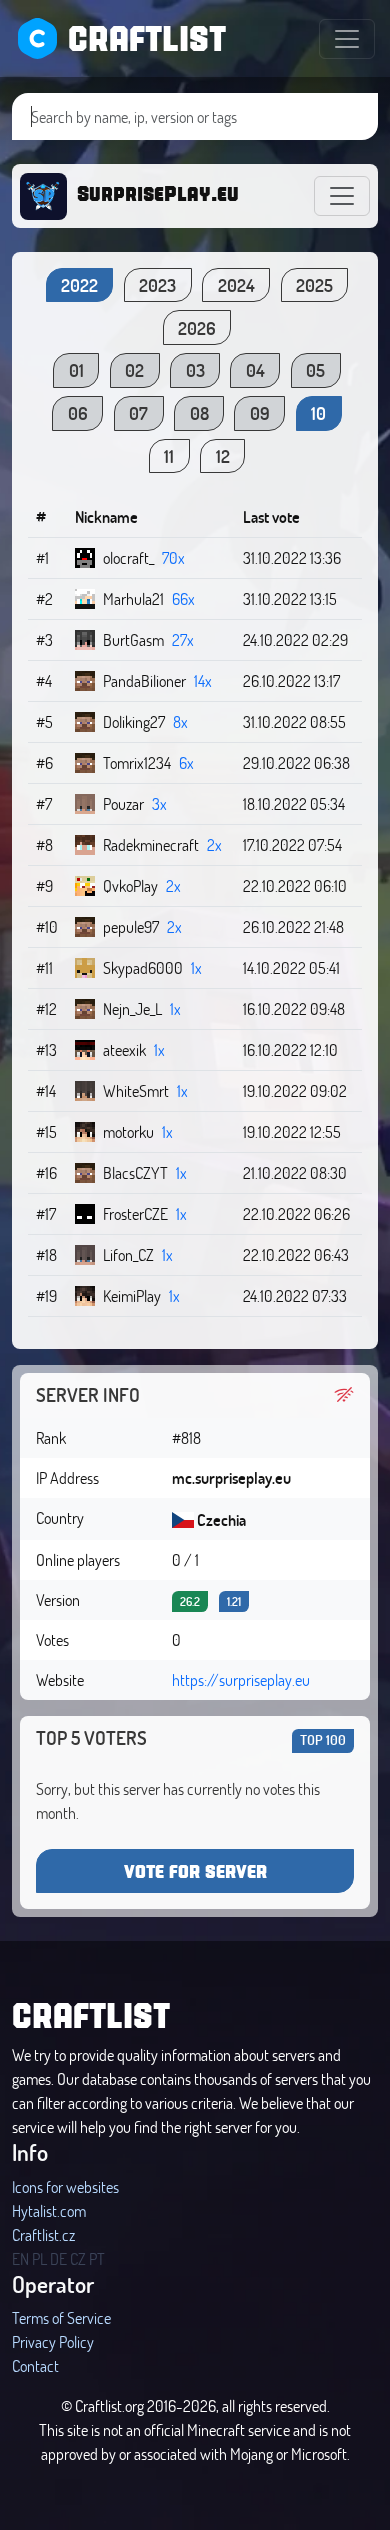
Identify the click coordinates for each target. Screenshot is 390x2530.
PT (97, 2258)
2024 (236, 285)
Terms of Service (61, 2317)
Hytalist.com (49, 2210)
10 (318, 413)
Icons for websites (65, 2186)
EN (20, 2258)
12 (223, 456)
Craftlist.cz (43, 2234)
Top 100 (323, 1739)
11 (169, 456)
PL (39, 2258)
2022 (79, 285)
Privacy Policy (53, 2341)
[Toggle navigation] (347, 39)
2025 (314, 285)
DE (58, 2258)
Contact (35, 2365)
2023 (157, 285)
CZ (78, 2258)
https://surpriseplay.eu (241, 1679)
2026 (197, 328)
